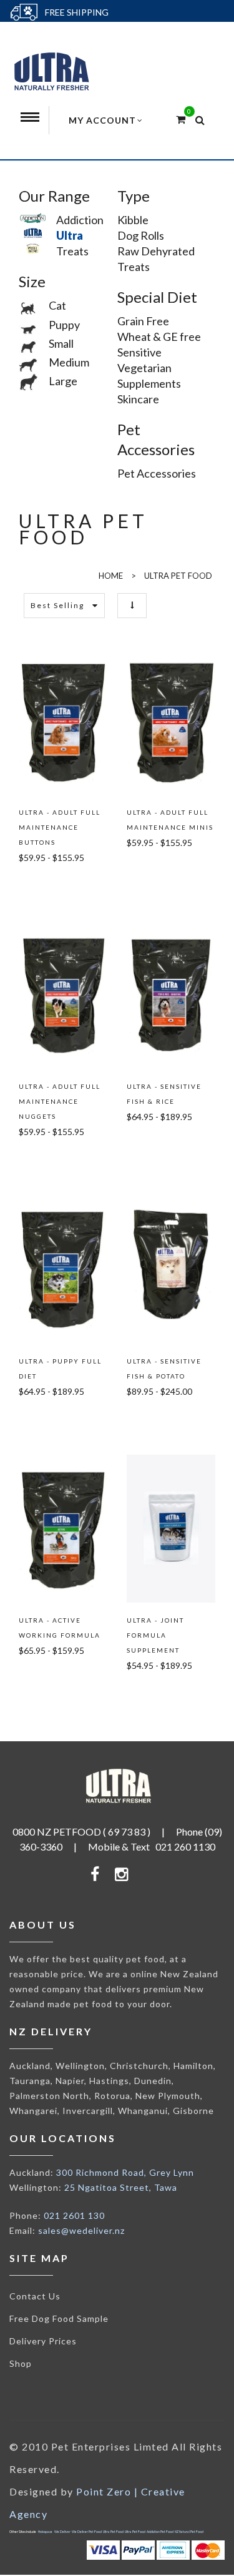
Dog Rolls (141, 235)
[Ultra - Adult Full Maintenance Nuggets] (63, 995)
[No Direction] (132, 605)
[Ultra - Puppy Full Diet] (63, 1269)
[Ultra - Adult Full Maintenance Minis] (171, 720)
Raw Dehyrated (156, 251)
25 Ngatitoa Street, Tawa (121, 2187)
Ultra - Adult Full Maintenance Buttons (60, 827)
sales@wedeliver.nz (81, 2230)
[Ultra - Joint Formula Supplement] (171, 1529)
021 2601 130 (74, 2215)
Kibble (133, 220)
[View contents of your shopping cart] (181, 119)
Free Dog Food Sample (59, 2318)
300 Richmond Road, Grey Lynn (125, 2172)
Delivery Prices (43, 2341)
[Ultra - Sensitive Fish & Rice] (171, 995)
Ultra (65, 235)
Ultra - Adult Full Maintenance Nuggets (60, 1101)
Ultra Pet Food (113, 2532)
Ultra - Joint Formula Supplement (155, 1635)
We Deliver (62, 2532)
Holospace (45, 2532)
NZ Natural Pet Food (189, 2532)
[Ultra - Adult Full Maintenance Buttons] (63, 720)
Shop (21, 2363)
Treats (68, 251)
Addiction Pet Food (160, 2532)
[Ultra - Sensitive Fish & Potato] (171, 1269)
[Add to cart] (47, 886)
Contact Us (35, 2296)
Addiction (75, 220)
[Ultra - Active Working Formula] (63, 1529)
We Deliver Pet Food (87, 2532)
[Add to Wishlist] (24, 886)
